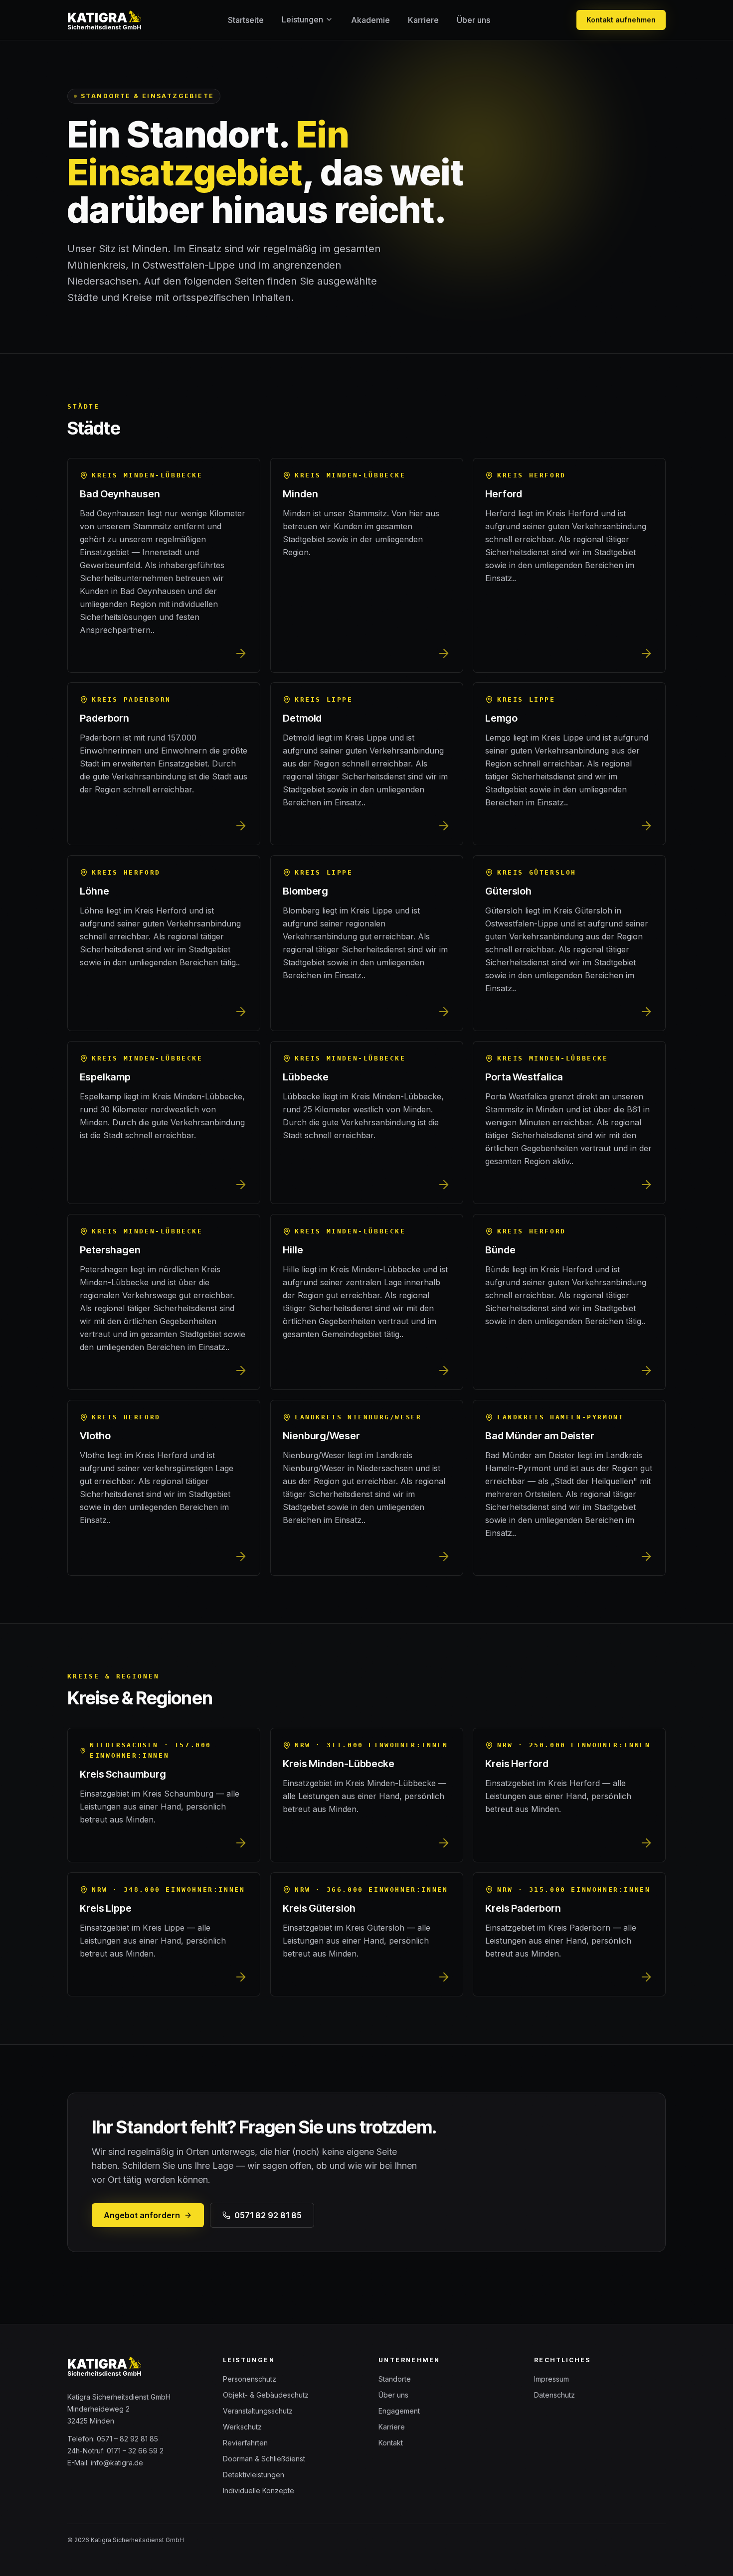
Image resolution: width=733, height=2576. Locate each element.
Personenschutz (250, 2379)
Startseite (246, 20)
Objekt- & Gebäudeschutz (266, 2395)
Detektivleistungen (254, 2475)
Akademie (370, 20)
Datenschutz (554, 2395)
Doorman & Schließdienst (264, 2459)
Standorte (395, 2379)
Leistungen (302, 19)
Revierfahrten (245, 2443)
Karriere (423, 20)
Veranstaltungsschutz (258, 2411)
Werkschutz (242, 2427)
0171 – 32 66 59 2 (135, 2451)
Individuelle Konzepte (259, 2491)
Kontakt (391, 2443)
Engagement (399, 2411)
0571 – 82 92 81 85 (127, 2439)
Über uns (473, 20)
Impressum (551, 2379)
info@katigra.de (117, 2463)
